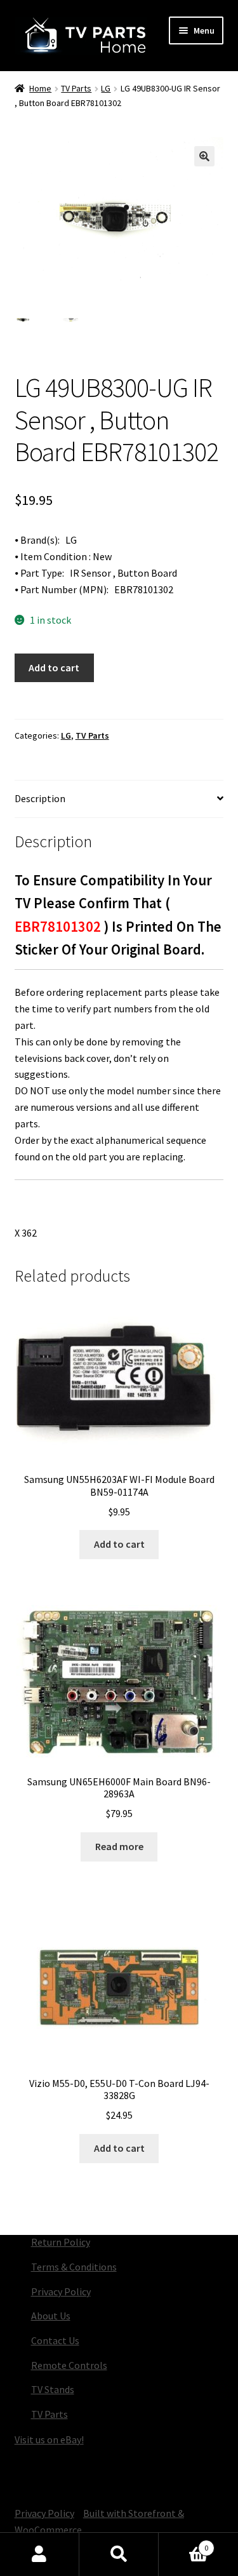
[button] (204, 156)
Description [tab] (40, 798)
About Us (51, 2316)
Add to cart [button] (119, 1544)
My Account (40, 2554)
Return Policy (61, 2242)
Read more (119, 1846)
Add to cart (54, 667)
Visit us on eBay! (49, 2439)
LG (106, 88)
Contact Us (55, 2340)
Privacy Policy (61, 2291)
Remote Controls (69, 2365)
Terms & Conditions (74, 2267)
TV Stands (53, 2389)
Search (119, 2554)
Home (40, 88)
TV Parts (76, 88)
